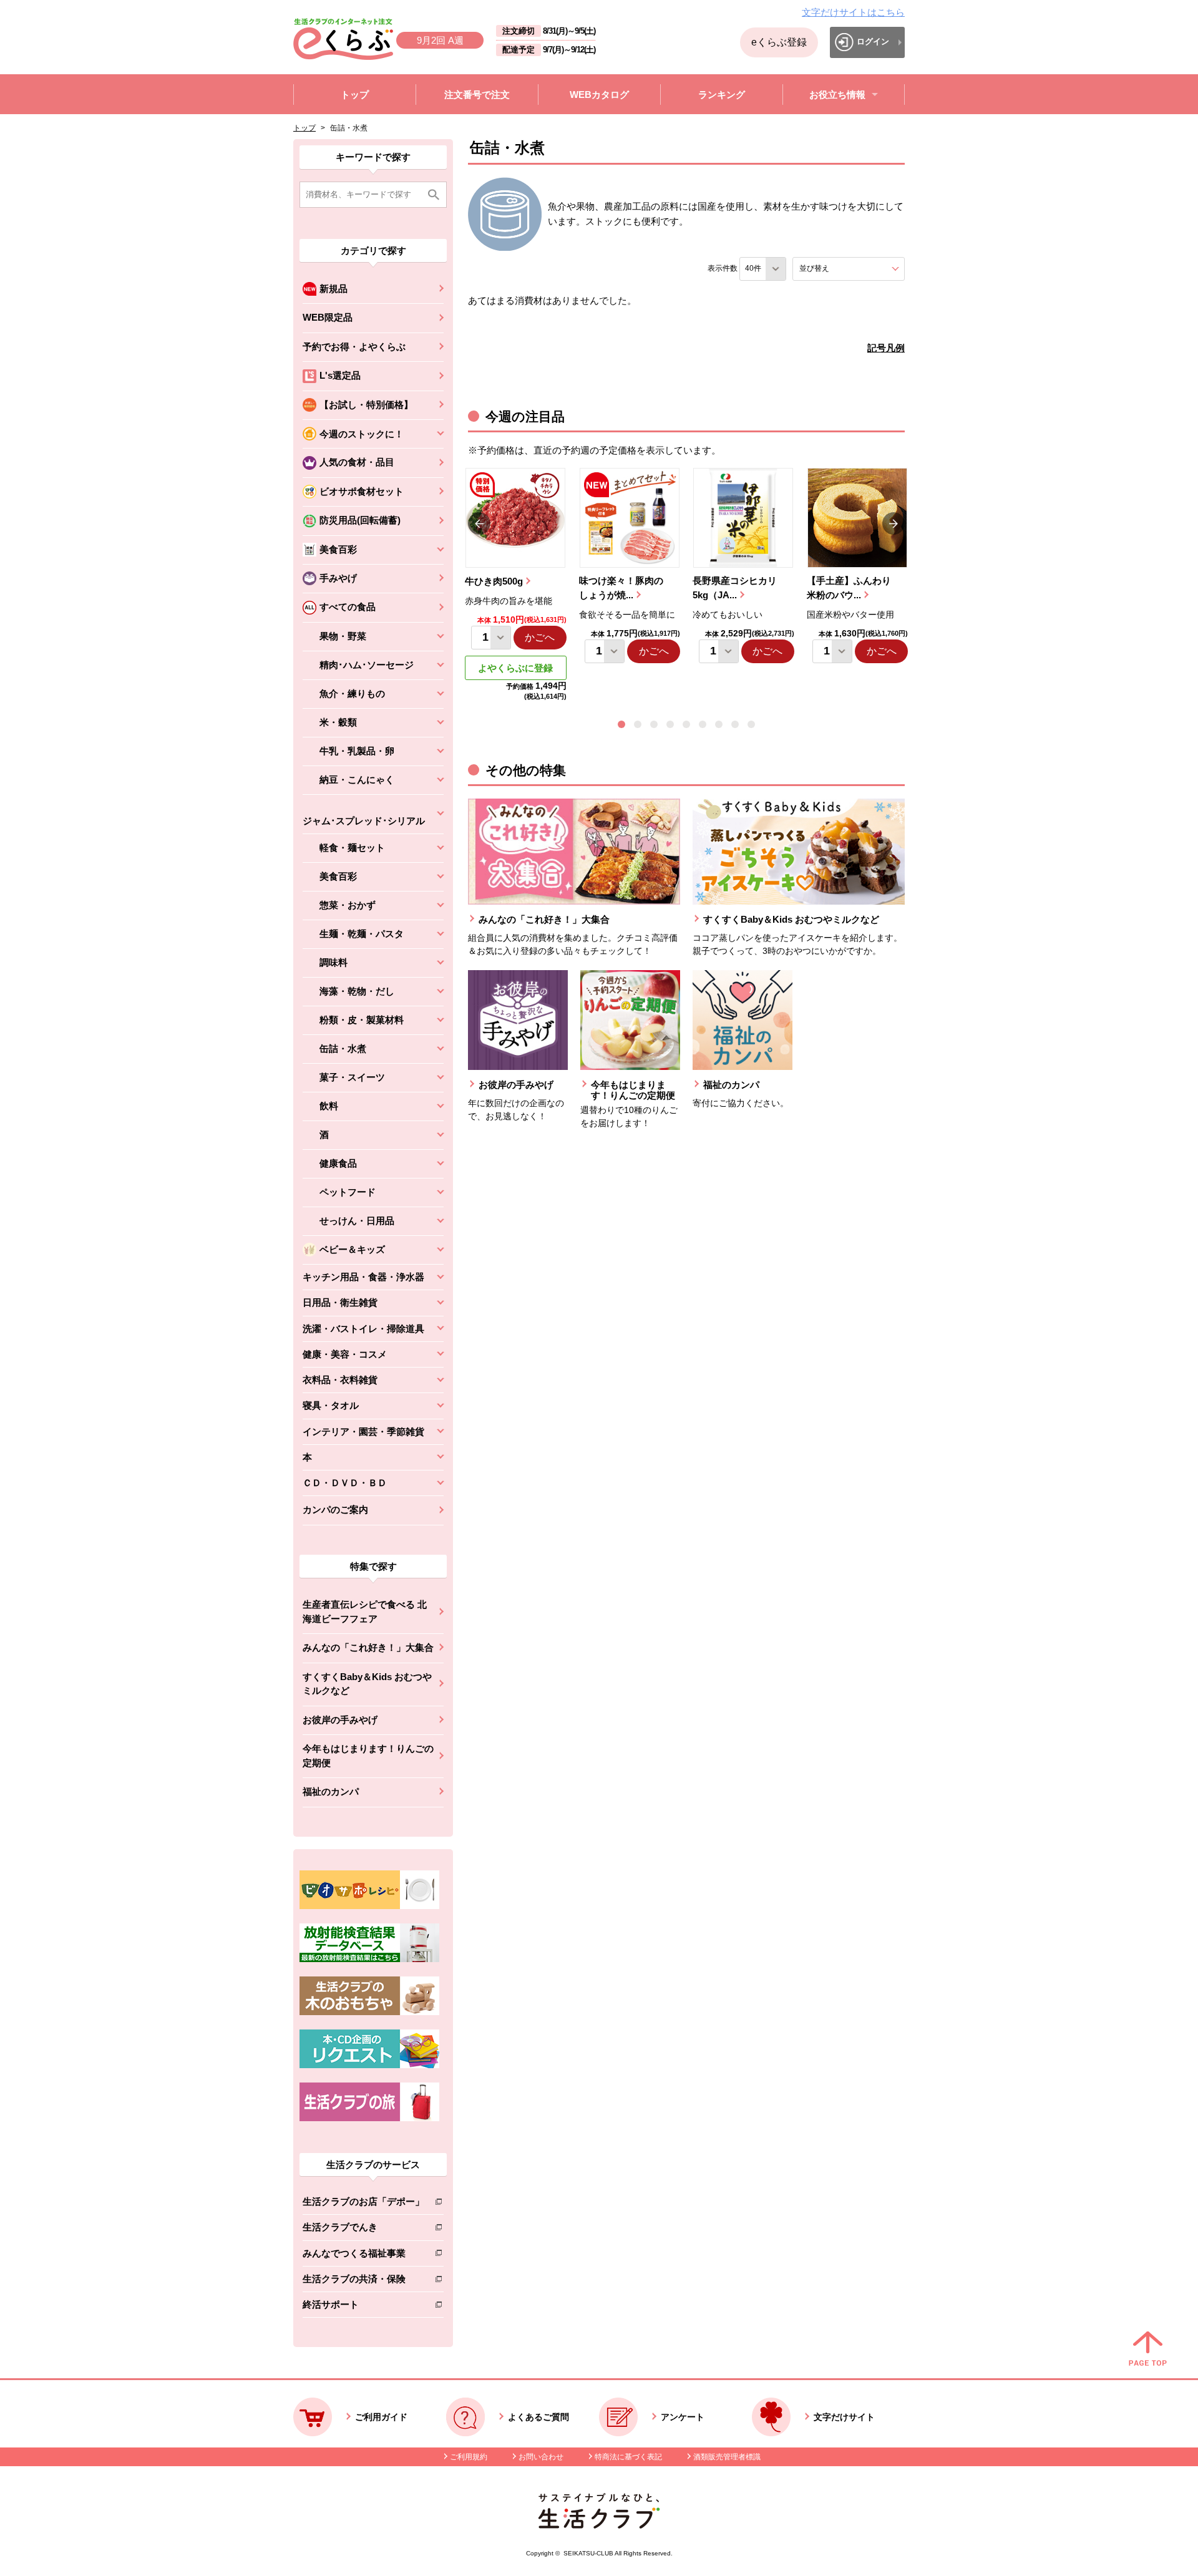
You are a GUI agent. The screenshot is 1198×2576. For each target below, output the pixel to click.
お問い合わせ (541, 2457)
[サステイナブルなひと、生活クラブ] (599, 2525)
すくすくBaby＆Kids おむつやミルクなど (367, 1684)
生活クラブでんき (363, 2229)
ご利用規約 (469, 2457)
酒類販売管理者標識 (727, 2457)
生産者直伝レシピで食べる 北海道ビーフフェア (365, 1611)
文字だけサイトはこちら (853, 12)
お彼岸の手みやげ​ (340, 1720)
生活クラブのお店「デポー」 (363, 2204)
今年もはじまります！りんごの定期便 (368, 1756)
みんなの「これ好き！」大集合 (368, 1647)
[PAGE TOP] (1148, 2350)
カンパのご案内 (335, 1509)
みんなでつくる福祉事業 (363, 2256)
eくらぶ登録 (779, 42)
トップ (304, 128)
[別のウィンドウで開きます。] (369, 1959)
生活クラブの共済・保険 (363, 2281)
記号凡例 (886, 348)
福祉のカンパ (331, 1791)
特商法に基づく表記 (628, 2457)
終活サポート (363, 2307)
